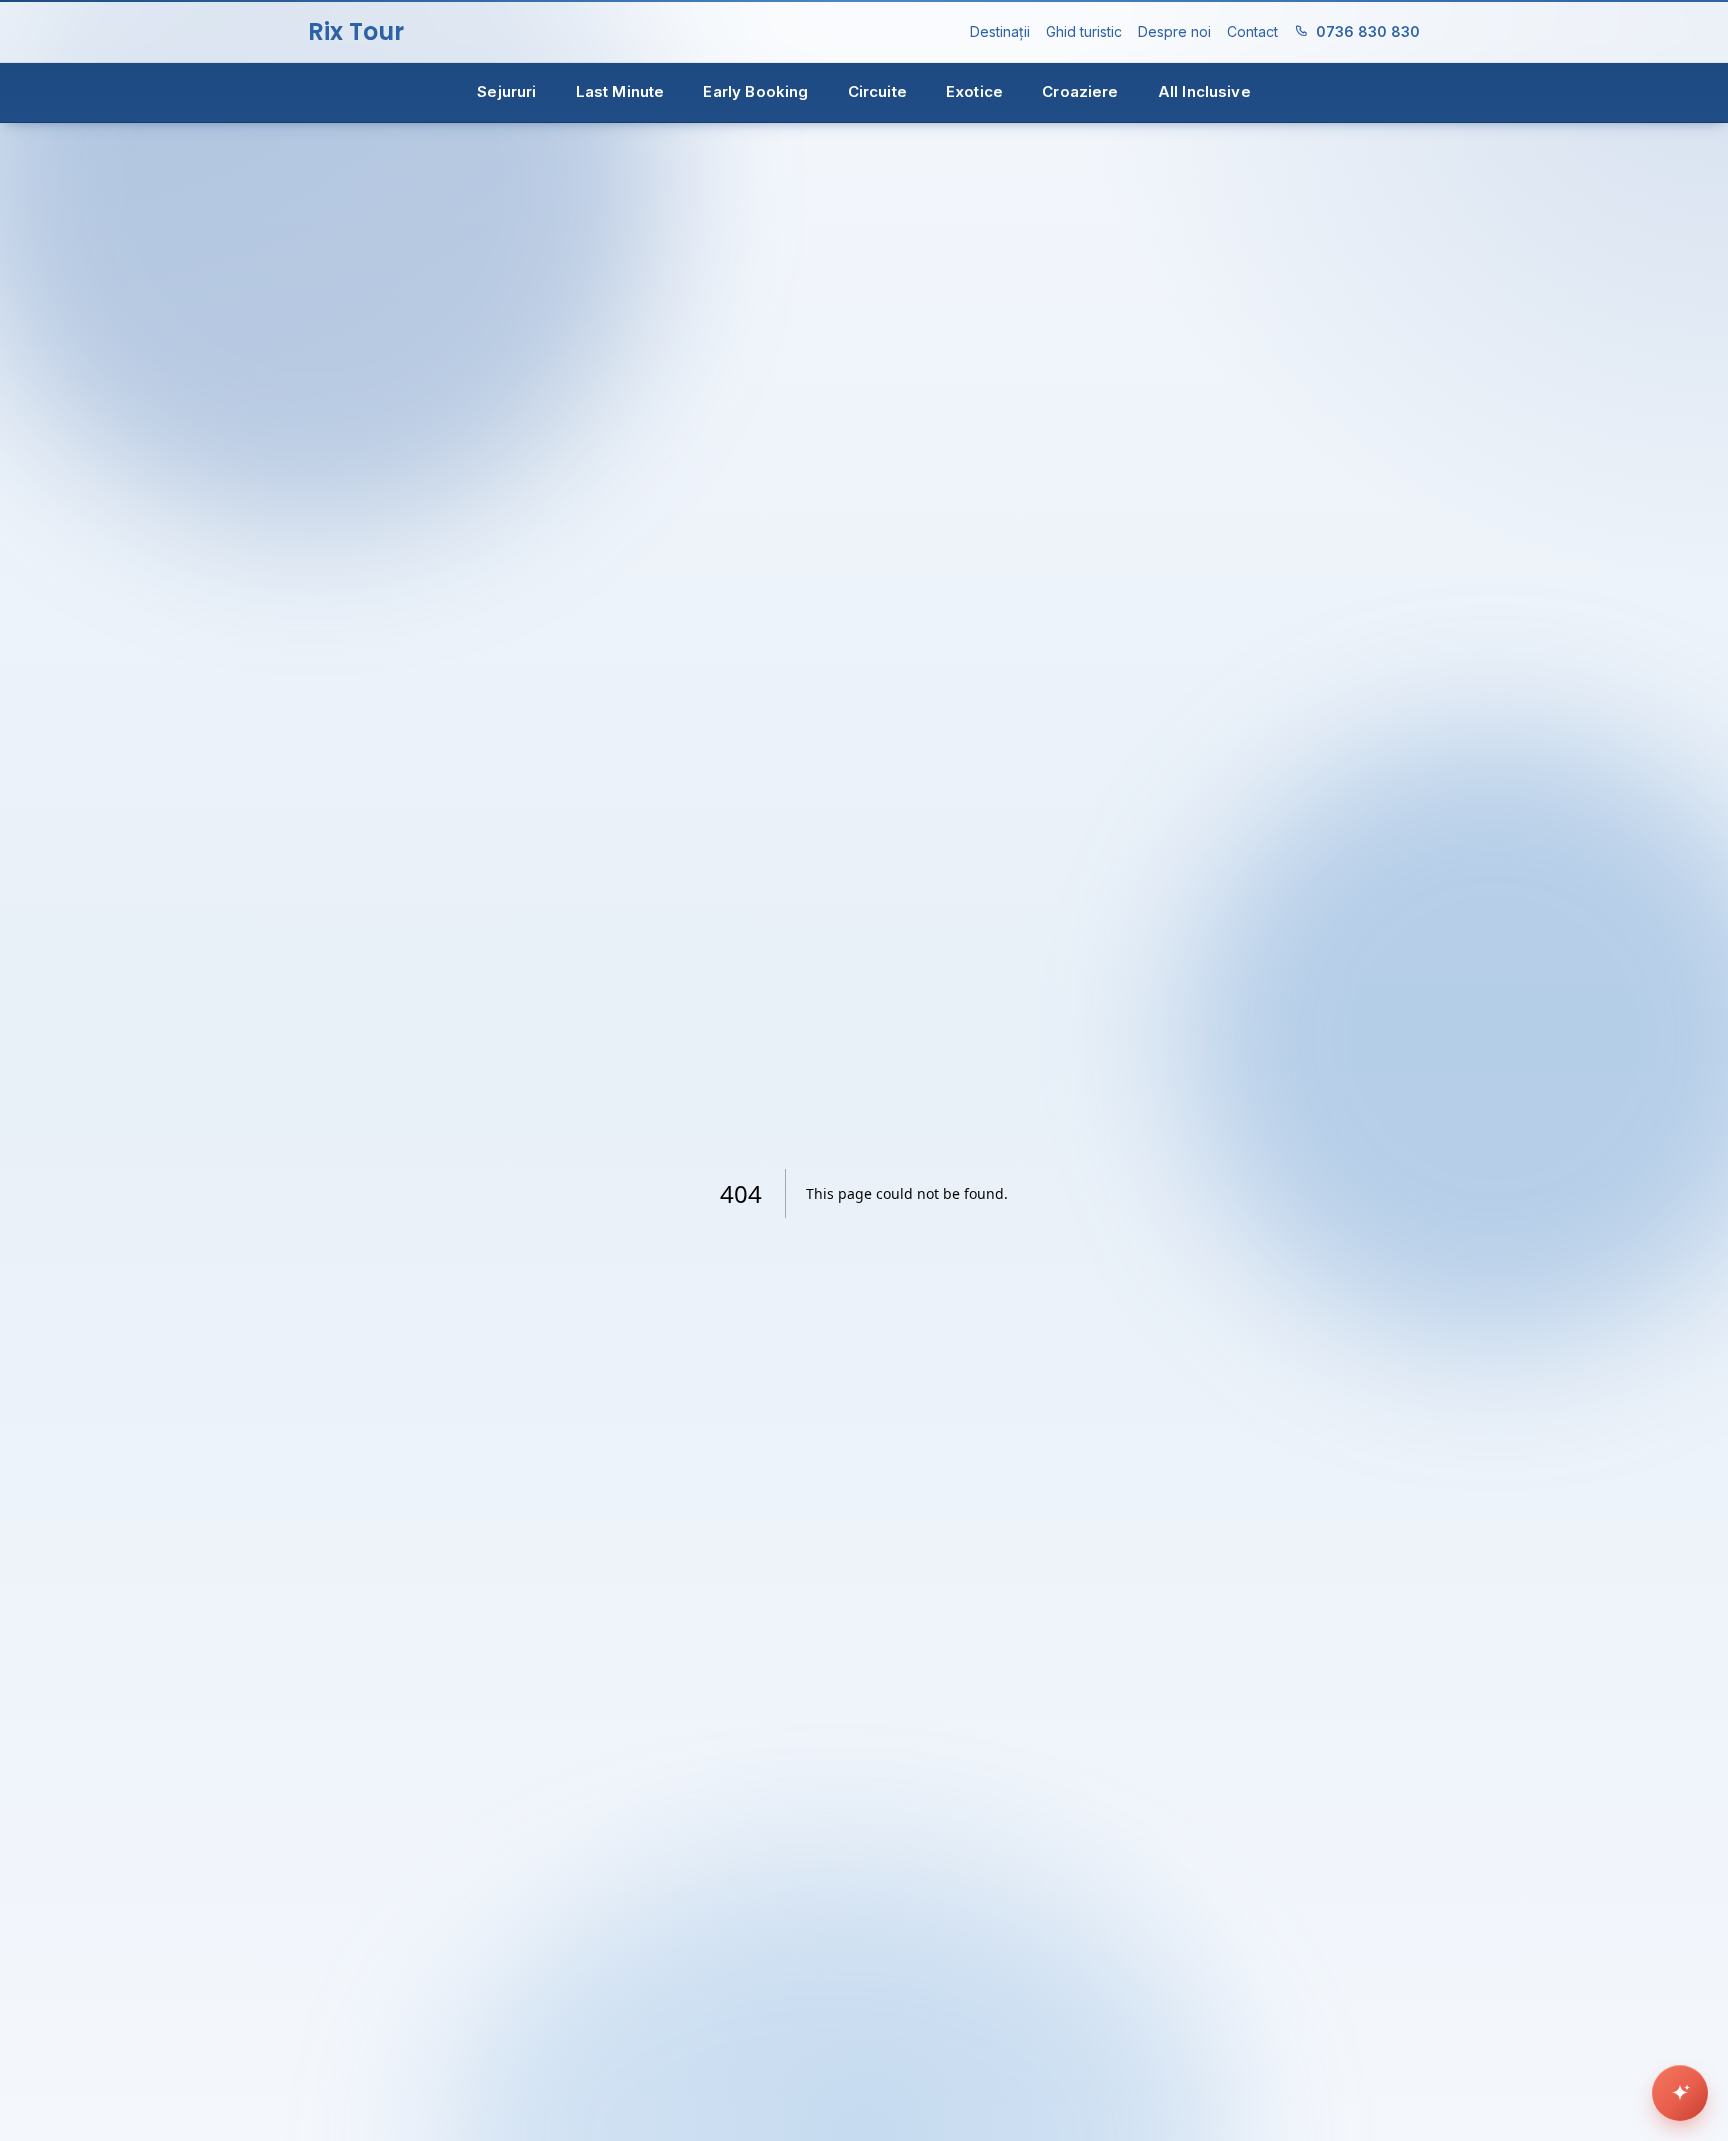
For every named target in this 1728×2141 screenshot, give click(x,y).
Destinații (1000, 31)
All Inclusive (1204, 91)
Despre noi (1174, 31)
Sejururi (506, 91)
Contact (1252, 31)
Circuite (877, 91)
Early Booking (755, 91)
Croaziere (1080, 91)
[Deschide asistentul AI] (1680, 2093)
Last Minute (620, 91)
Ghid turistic (1084, 31)
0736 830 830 (1368, 31)
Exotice (974, 91)
